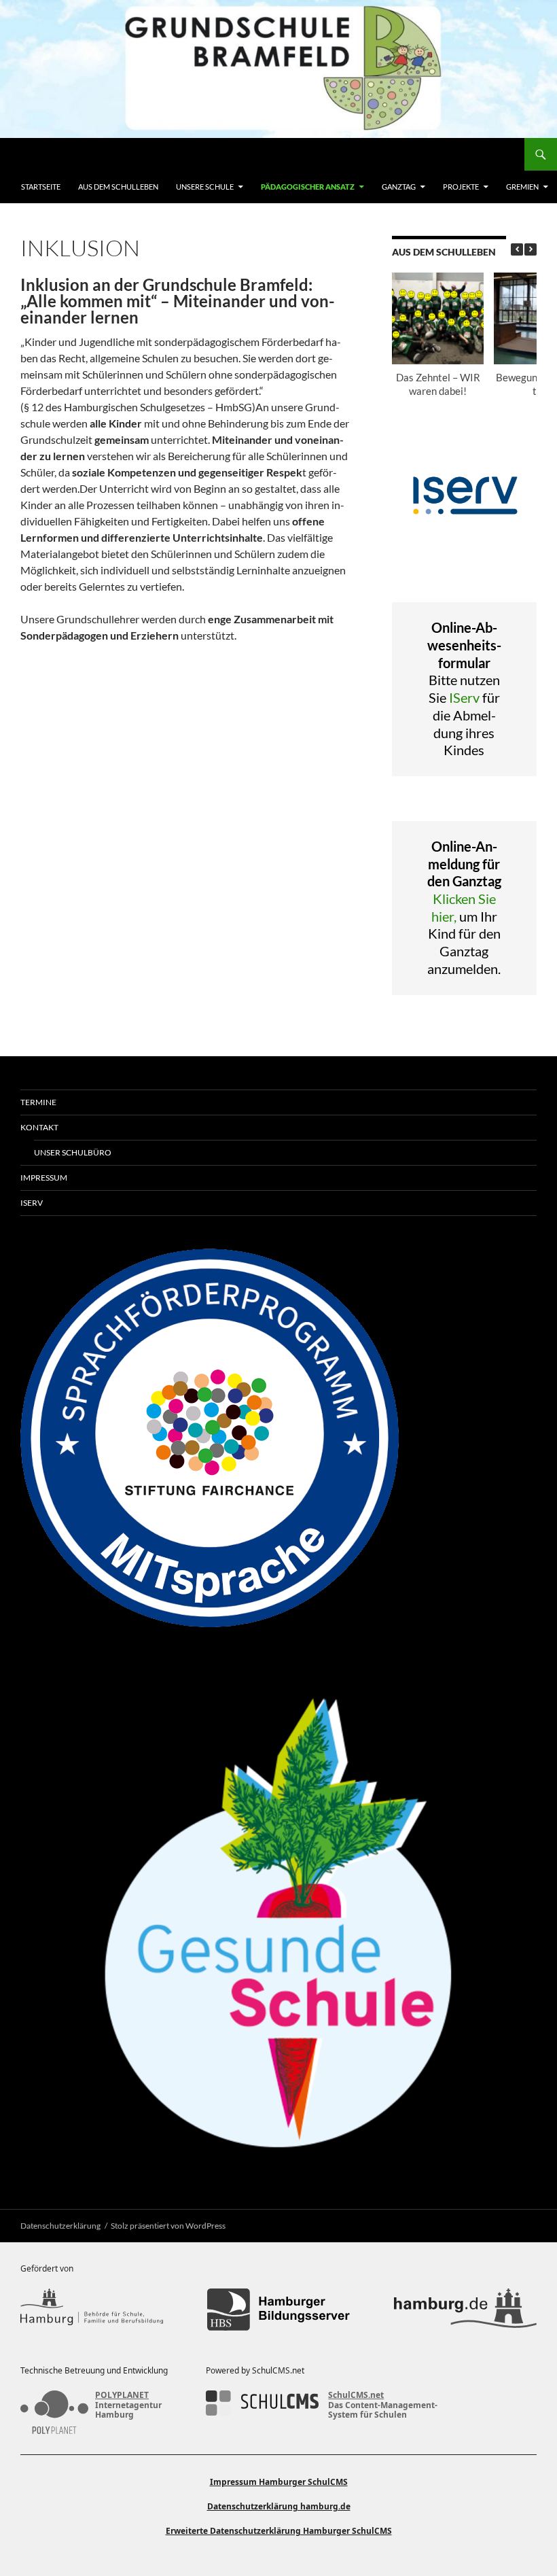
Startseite (41, 187)
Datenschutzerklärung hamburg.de (279, 2506)
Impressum (44, 1178)
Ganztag (399, 187)
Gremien (522, 187)
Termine (38, 1102)
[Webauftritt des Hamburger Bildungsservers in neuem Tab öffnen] (278, 2310)
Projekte (461, 187)
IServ (464, 697)
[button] (531, 249)
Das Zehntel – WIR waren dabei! (437, 384)
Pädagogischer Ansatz (308, 187)
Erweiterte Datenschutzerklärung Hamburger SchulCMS (279, 2531)
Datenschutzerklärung (60, 2226)
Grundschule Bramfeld (81, 154)
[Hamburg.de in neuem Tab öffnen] (465, 2310)
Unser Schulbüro (73, 1152)
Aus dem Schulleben (118, 187)
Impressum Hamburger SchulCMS (279, 2482)
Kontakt (39, 1127)
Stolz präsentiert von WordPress (168, 2226)
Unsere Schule (205, 187)
